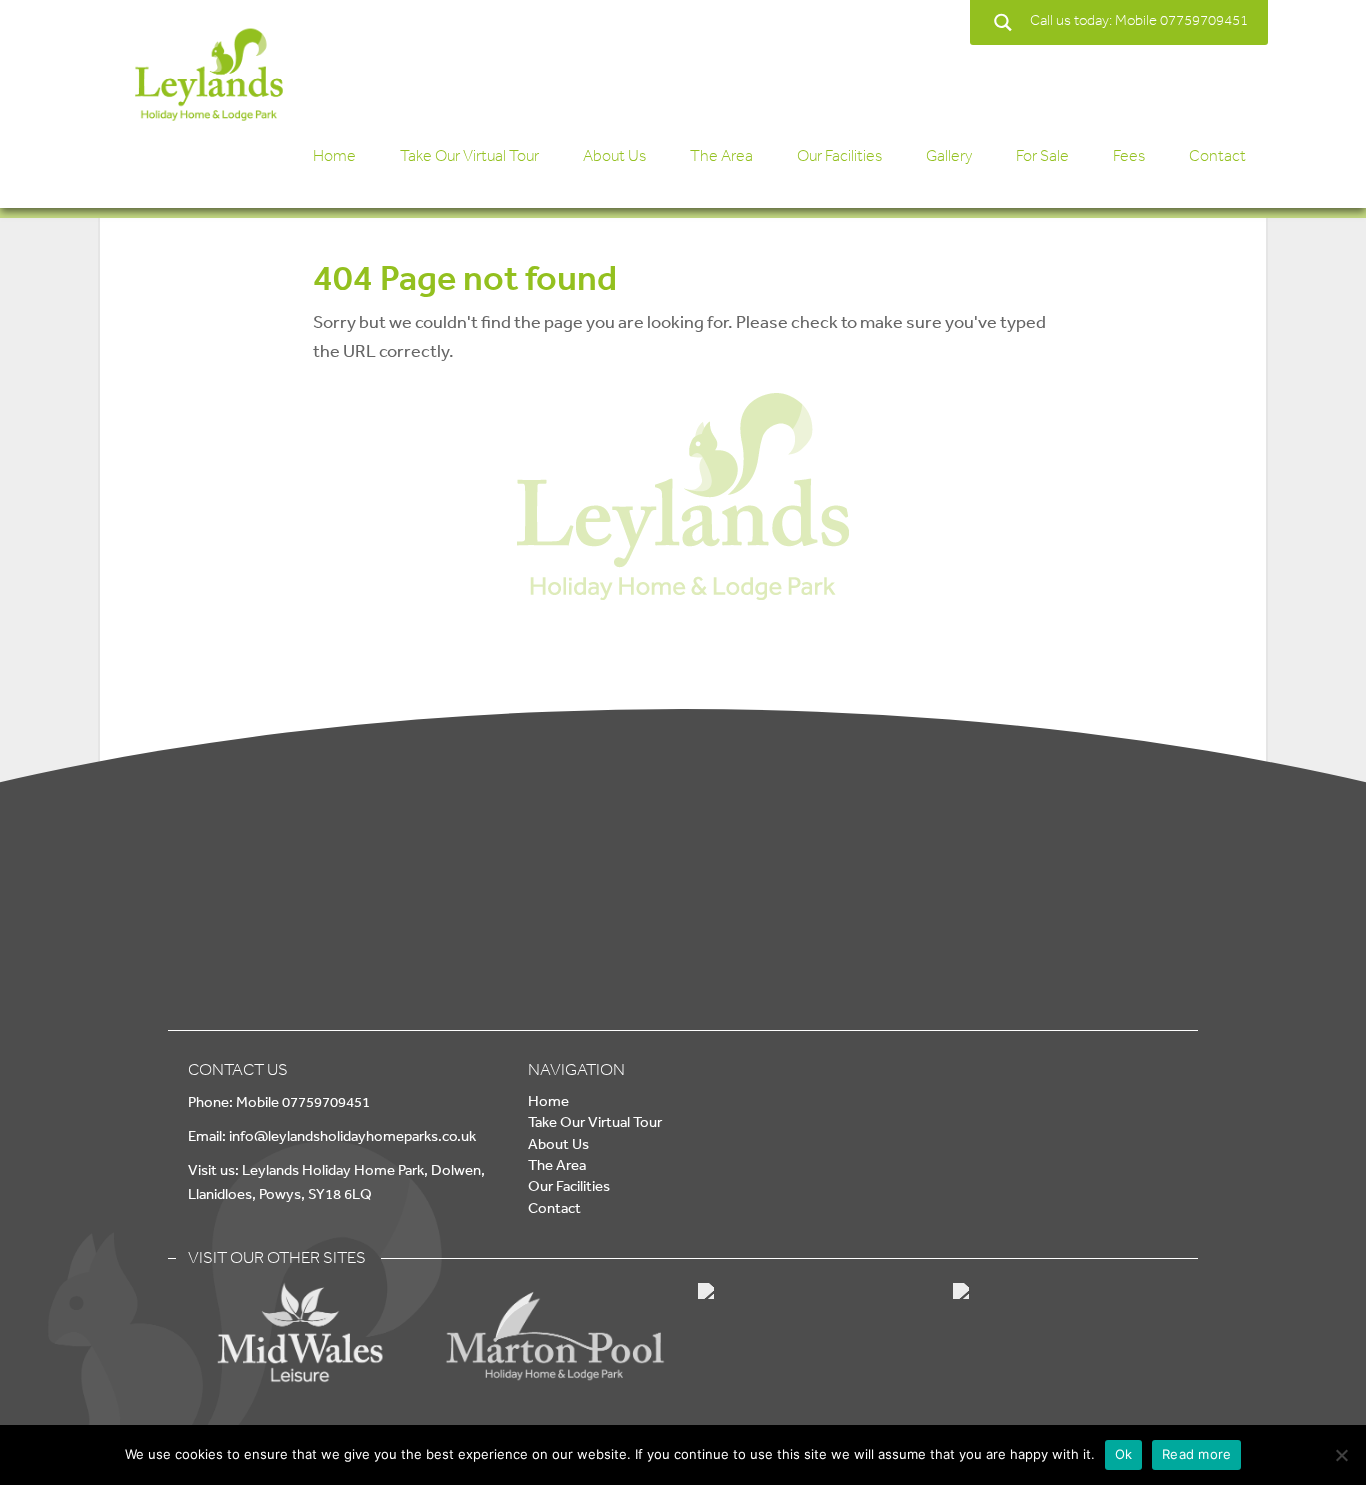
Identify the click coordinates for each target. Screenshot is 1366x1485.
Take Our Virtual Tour (469, 155)
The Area (721, 155)
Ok (1124, 1454)
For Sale (1042, 155)
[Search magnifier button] (1002, 22)
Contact (1217, 155)
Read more (1196, 1454)
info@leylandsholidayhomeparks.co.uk (352, 1135)
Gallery (949, 155)
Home (334, 155)
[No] (1341, 1455)
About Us (614, 155)
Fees (1129, 155)
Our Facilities (839, 155)
